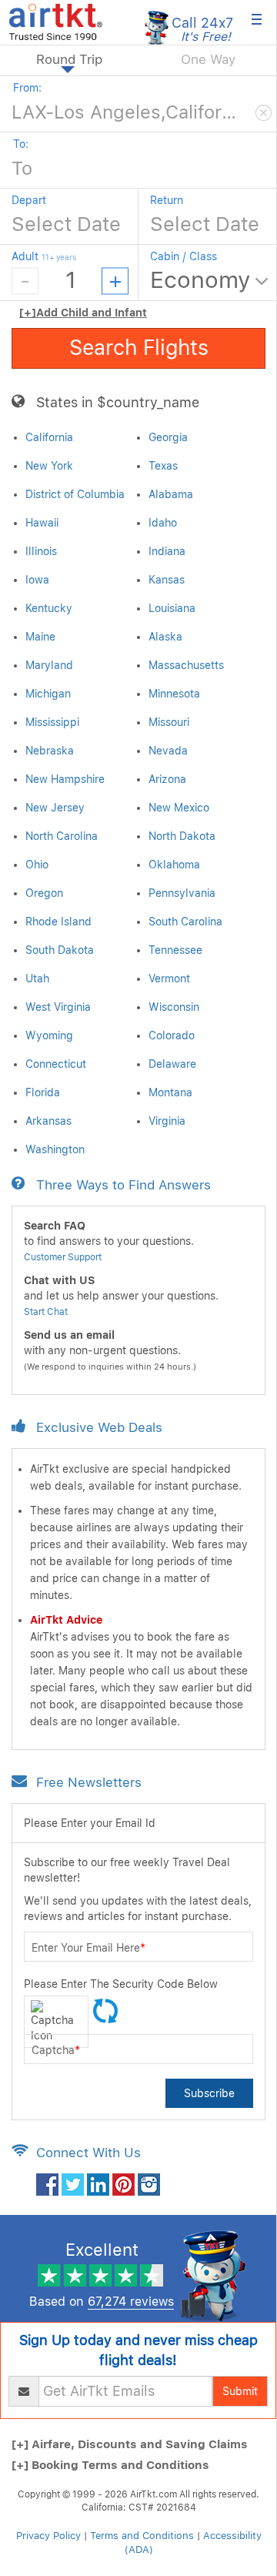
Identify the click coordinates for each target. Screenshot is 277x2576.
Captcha (56, 2050)
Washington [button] (55, 1149)
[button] (56, 21)
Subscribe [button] (209, 2093)
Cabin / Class (184, 256)
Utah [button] (37, 979)
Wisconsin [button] (174, 1007)
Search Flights (139, 348)
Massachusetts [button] (186, 665)
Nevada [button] (168, 751)
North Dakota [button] (182, 836)
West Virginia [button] (58, 1007)
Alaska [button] (165, 637)
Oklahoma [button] (174, 865)
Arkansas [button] (48, 1121)
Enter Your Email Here (88, 1948)
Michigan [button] (48, 694)
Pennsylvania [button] (182, 893)
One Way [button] (208, 59)
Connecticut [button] (56, 1064)
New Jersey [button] (55, 808)
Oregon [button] (44, 893)
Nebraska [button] (50, 751)
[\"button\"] (47, 2183)
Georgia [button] (168, 437)
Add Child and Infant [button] (83, 313)
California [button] (49, 437)
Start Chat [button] (46, 1312)
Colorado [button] (172, 1035)
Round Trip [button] (69, 59)
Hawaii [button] (42, 523)
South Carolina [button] (185, 922)
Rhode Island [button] (58, 922)
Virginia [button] (167, 1121)
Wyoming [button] (49, 1035)
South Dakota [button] (60, 950)
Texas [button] (163, 466)
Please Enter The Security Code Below (121, 1984)
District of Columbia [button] (75, 494)
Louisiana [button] (172, 608)
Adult (44, 256)
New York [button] (49, 466)
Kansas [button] (167, 580)
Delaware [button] (172, 1064)
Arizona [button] (167, 779)
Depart (29, 200)
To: (21, 144)
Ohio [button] (37, 865)
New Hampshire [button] (65, 779)
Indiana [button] (167, 551)
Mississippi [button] (52, 722)
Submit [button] (240, 2391)
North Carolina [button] (62, 836)
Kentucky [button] (49, 608)
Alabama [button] (171, 494)
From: (27, 88)
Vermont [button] (169, 979)
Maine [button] (40, 637)
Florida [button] (43, 1092)
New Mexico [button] (179, 808)
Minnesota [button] (174, 694)
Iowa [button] (37, 580)
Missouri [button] (169, 722)
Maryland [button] (49, 665)
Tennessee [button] (175, 950)
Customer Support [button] (63, 1257)
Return (167, 200)
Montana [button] (170, 1092)
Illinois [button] (41, 551)
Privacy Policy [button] (48, 2536)
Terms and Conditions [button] (142, 2536)
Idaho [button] (163, 523)
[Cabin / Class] (211, 281)
